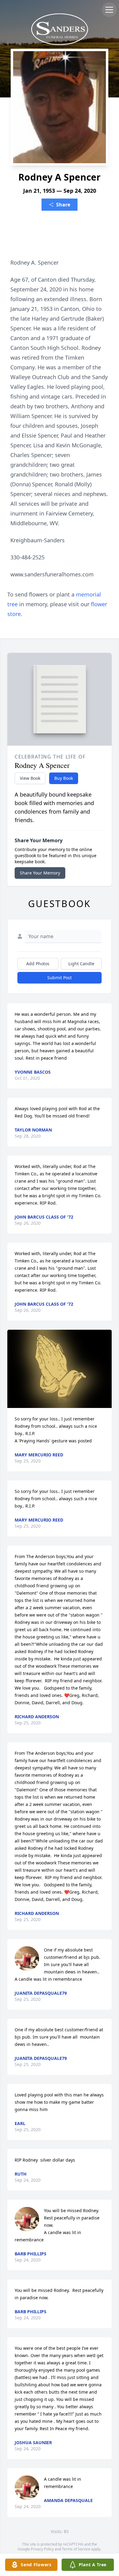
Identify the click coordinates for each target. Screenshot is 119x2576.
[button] (60, 1369)
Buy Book (64, 778)
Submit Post (60, 978)
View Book (30, 778)
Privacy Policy (42, 2549)
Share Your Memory (40, 873)
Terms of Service (76, 2549)
